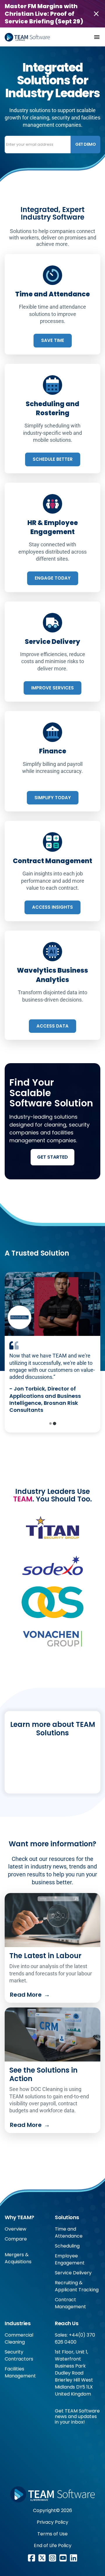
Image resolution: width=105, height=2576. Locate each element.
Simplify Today (53, 798)
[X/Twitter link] (42, 2558)
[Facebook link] (32, 2558)
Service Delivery (73, 2273)
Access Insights (52, 907)
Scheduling (67, 2246)
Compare (16, 2239)
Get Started (52, 1157)
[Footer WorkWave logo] (52, 2494)
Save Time (53, 340)
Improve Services (52, 688)
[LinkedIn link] (73, 2558)
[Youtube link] (63, 2558)
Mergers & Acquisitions (18, 2258)
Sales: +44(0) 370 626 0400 (75, 2338)
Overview (15, 2229)
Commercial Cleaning (19, 2338)
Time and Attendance (69, 2232)
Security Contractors (19, 2355)
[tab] (50, 1423)
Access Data (52, 1026)
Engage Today (53, 578)
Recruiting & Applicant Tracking (77, 2286)
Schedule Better (53, 459)
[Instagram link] (52, 2558)
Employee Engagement (70, 2259)
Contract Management (70, 2303)
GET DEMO (85, 144)
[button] (97, 37)
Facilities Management (20, 2372)
